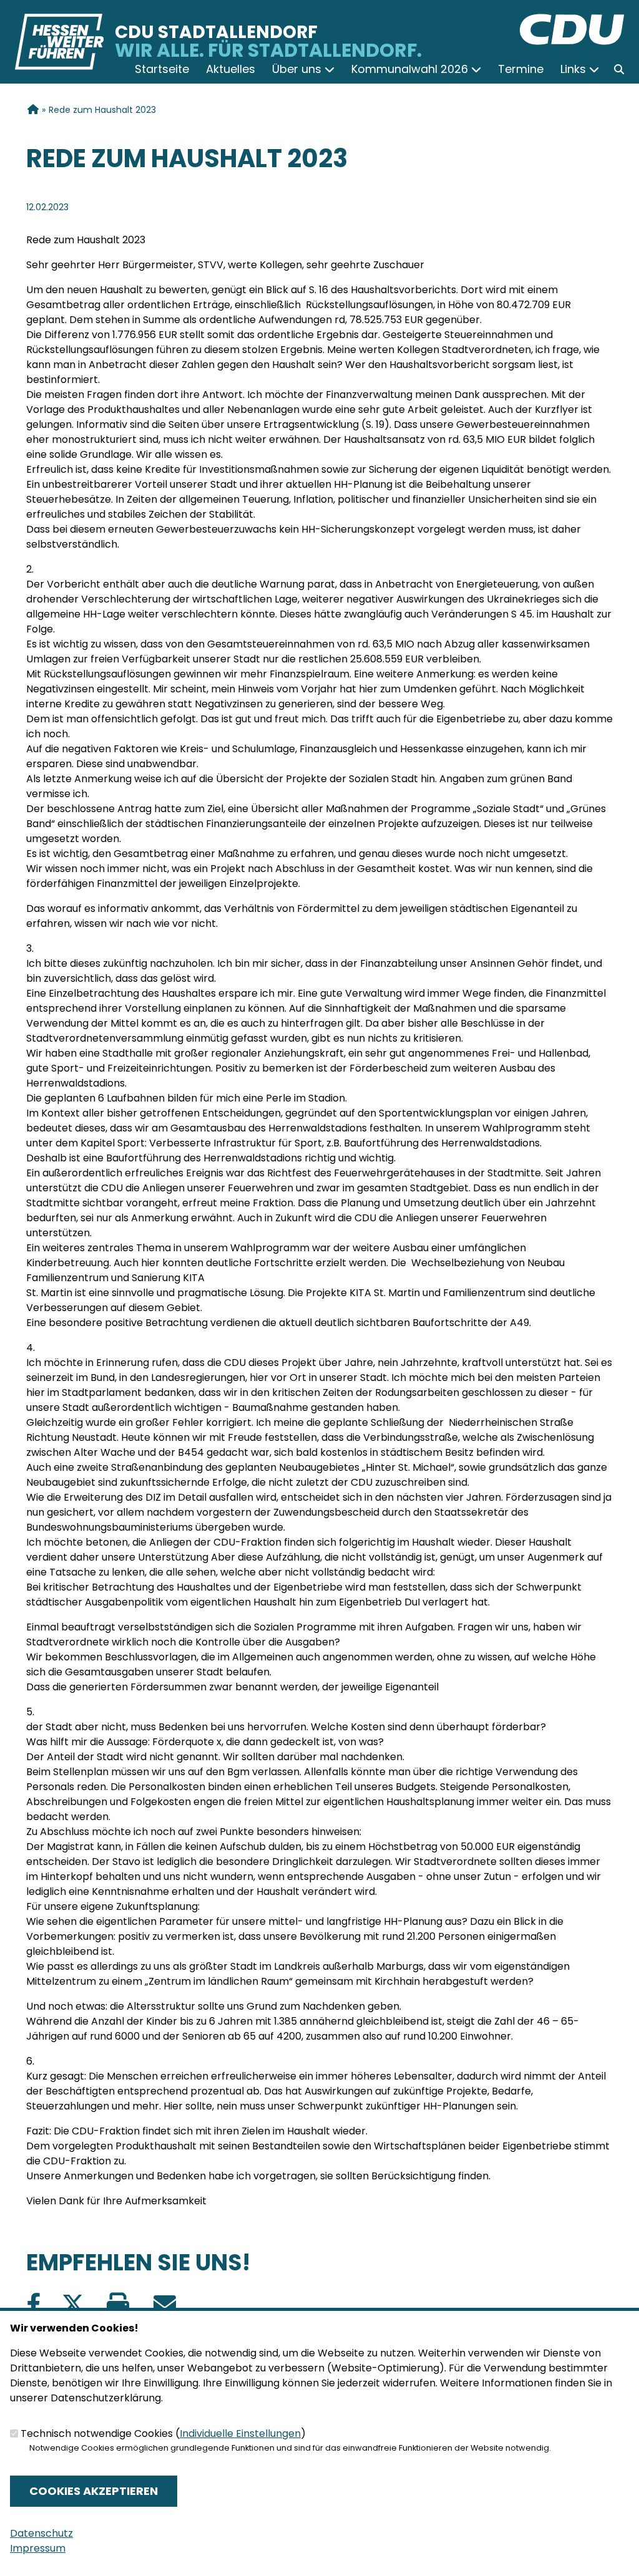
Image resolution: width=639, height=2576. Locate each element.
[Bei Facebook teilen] (34, 2304)
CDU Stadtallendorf (216, 32)
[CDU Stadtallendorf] (32, 110)
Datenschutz (41, 2533)
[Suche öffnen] (619, 69)
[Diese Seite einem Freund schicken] (164, 2304)
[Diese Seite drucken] (118, 2304)
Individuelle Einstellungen (240, 2433)
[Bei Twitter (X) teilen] (73, 2304)
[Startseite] (572, 21)
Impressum (38, 2548)
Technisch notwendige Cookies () (163, 2433)
